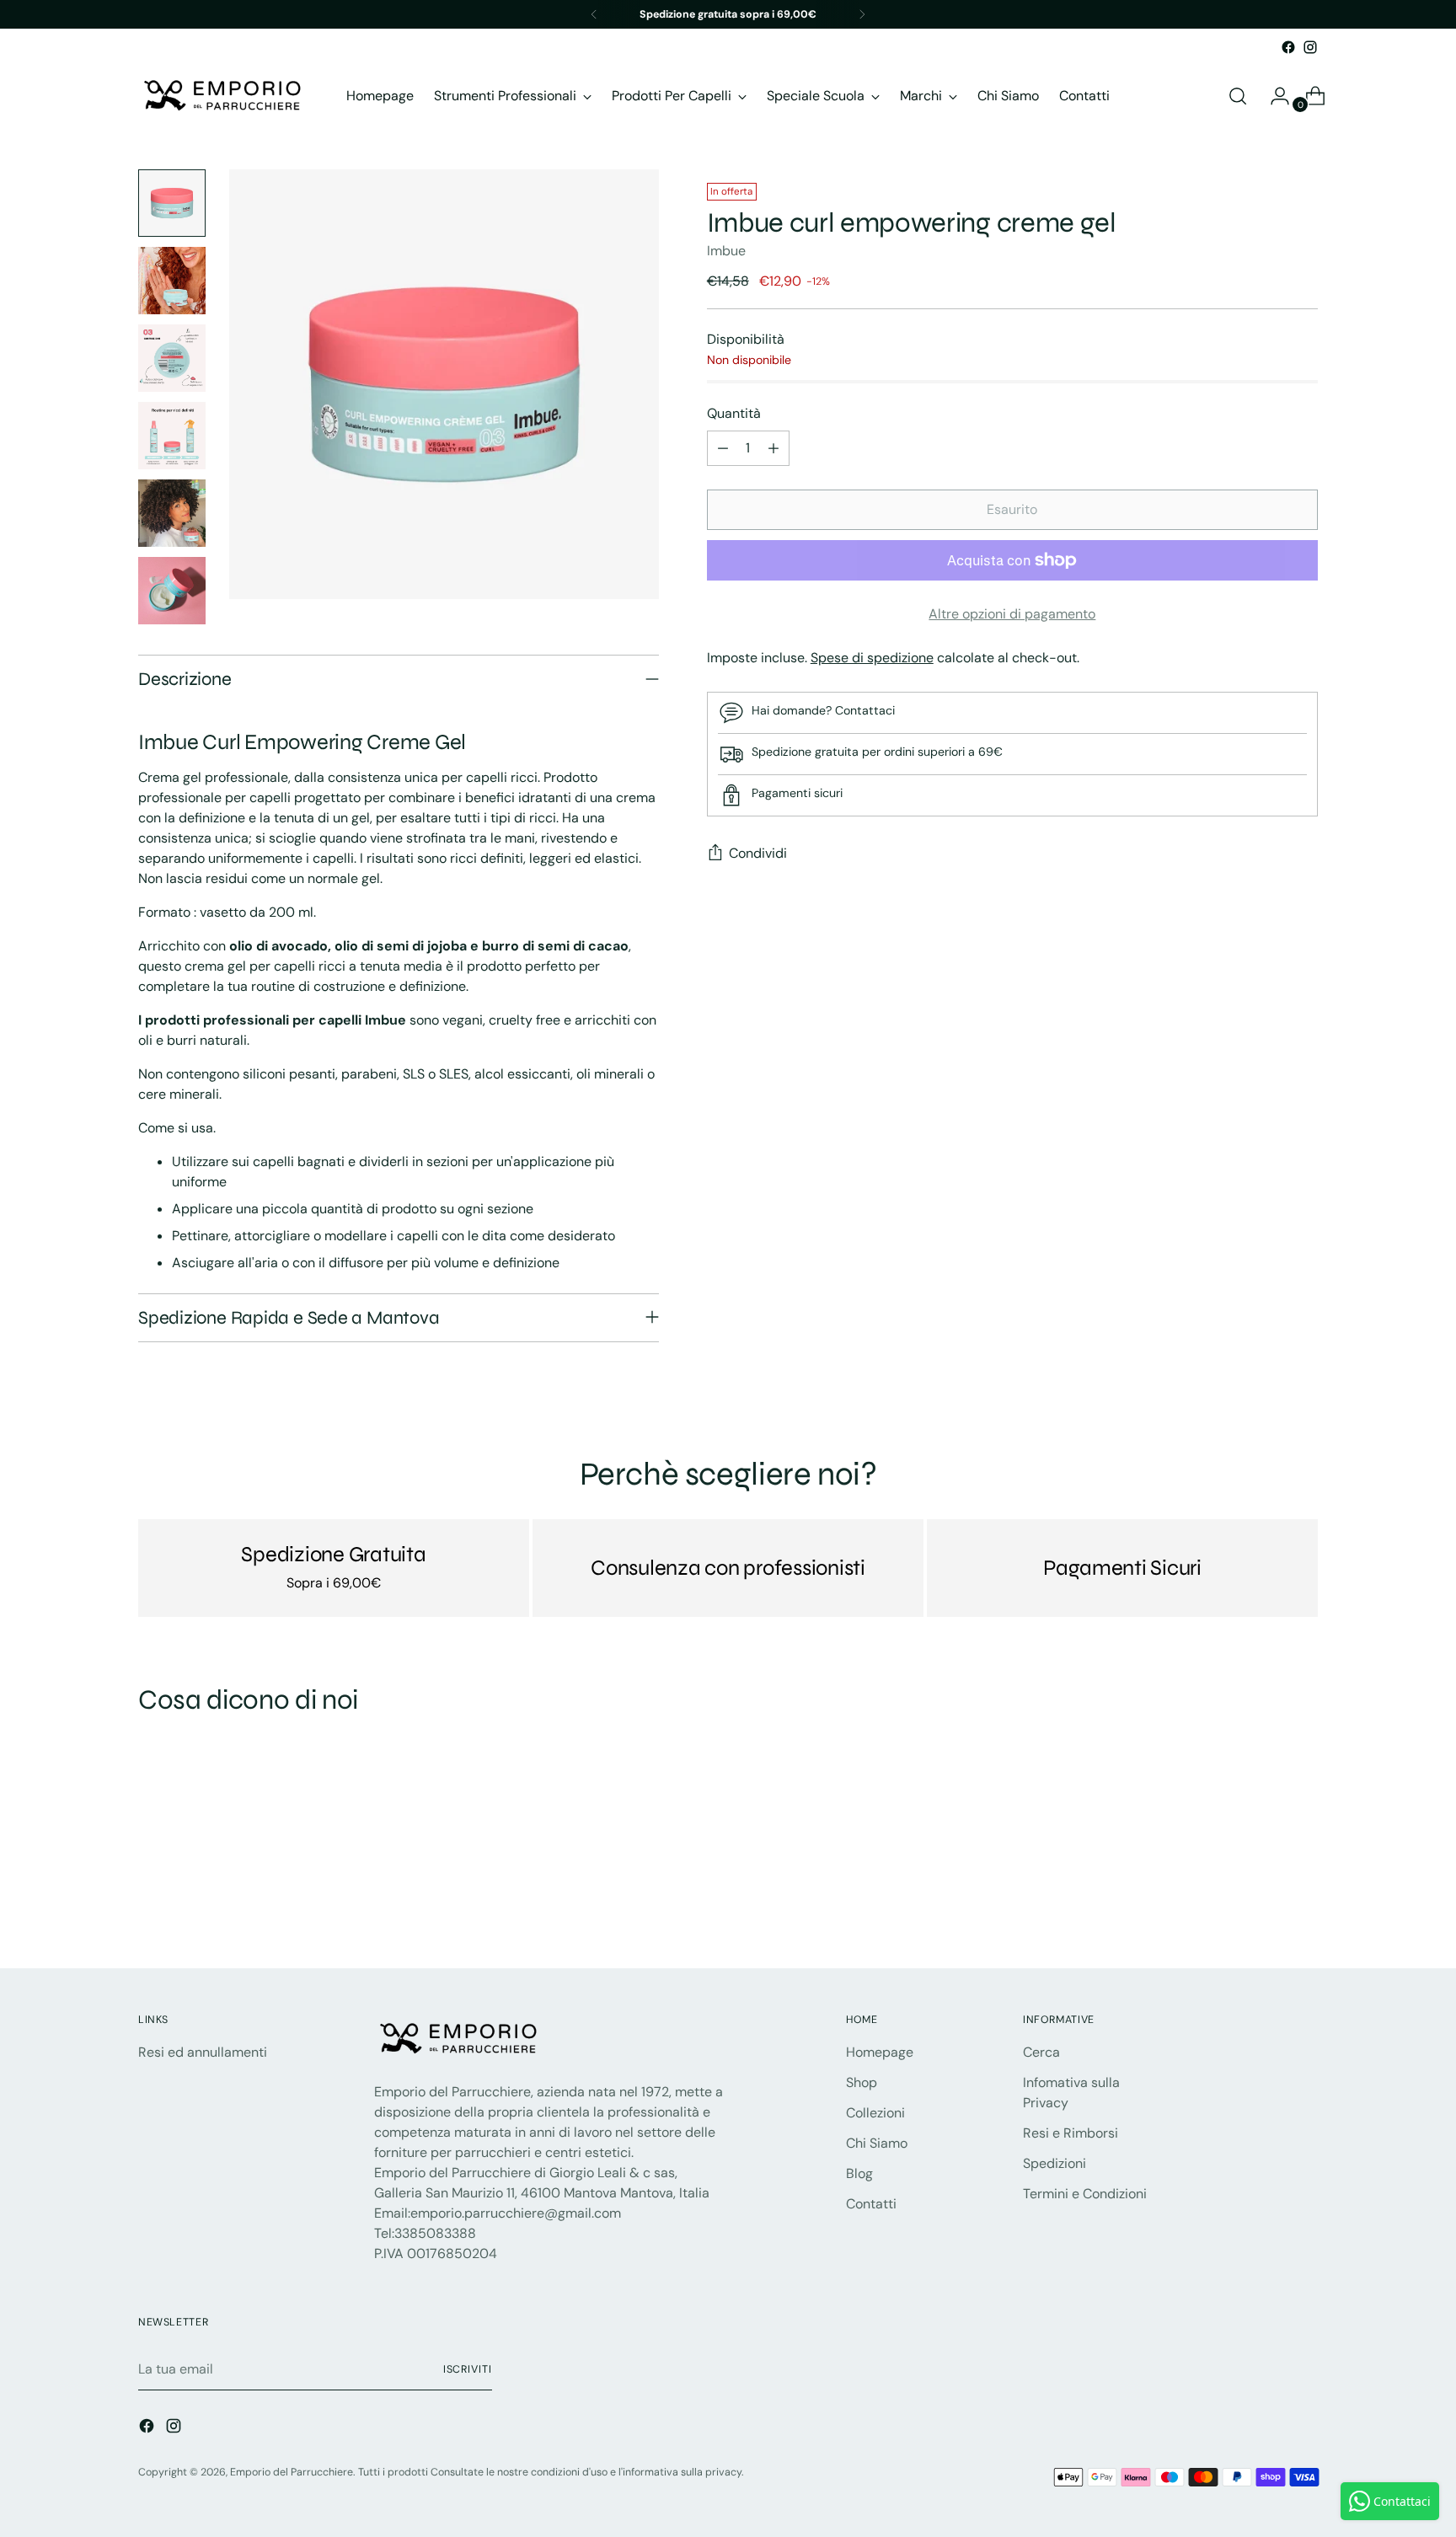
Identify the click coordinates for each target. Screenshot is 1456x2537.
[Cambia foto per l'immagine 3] (172, 358)
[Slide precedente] (1265, 1911)
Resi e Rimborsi (1071, 2133)
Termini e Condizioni (1085, 2194)
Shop (862, 2082)
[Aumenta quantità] (773, 448)
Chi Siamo (877, 2143)
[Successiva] (862, 14)
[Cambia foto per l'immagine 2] (172, 281)
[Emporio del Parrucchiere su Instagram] (1310, 47)
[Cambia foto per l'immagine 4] (172, 436)
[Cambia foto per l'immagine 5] (172, 513)
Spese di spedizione (872, 658)
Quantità (734, 413)
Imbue (726, 251)
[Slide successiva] (1303, 1910)
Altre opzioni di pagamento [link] (1012, 614)
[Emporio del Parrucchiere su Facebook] (1288, 47)
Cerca (1041, 2052)
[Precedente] (594, 14)
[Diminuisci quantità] (723, 448)
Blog (859, 2173)
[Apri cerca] (1238, 96)
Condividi (758, 853)
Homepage (880, 2052)
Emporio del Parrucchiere (292, 2472)
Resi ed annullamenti (203, 2052)
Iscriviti (468, 2369)
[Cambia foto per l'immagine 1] (172, 203)
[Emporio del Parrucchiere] (222, 96)
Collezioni (875, 2113)
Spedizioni (1055, 2163)
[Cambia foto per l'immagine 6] (172, 591)
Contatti (871, 2204)
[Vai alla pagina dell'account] (1273, 96)
